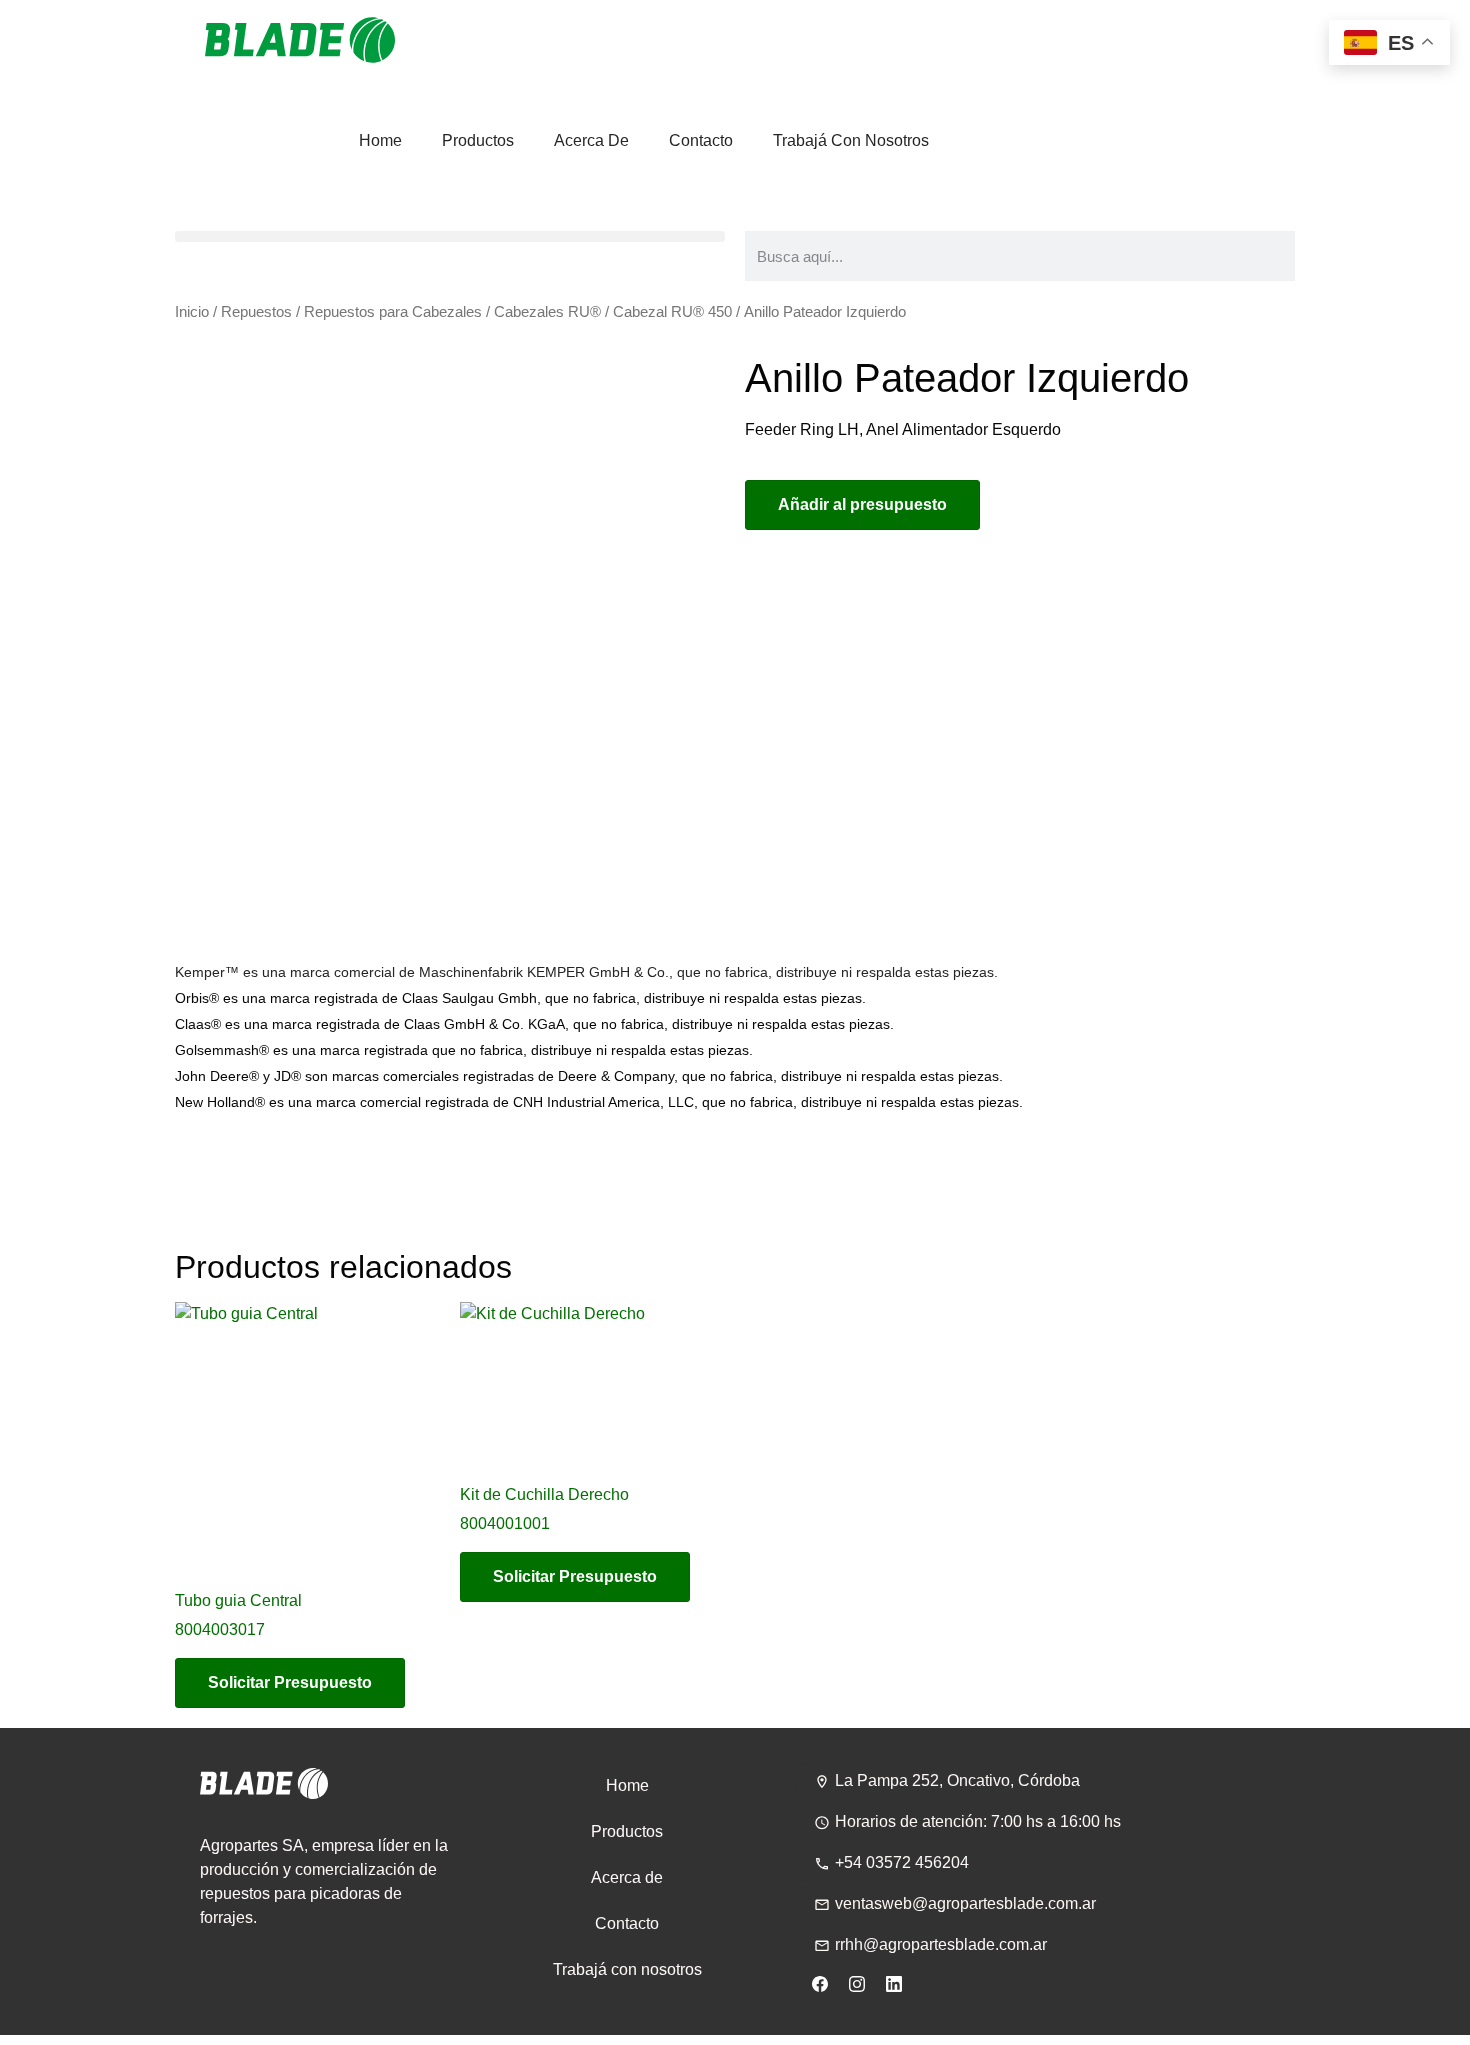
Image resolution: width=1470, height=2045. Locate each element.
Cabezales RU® (547, 312)
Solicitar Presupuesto (290, 1682)
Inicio (192, 312)
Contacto (701, 140)
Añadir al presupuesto (862, 504)
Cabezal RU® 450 (672, 312)
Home (380, 140)
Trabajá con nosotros (851, 140)
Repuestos (256, 312)
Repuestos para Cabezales (393, 312)
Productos (478, 140)
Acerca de (591, 140)
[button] (450, 236)
